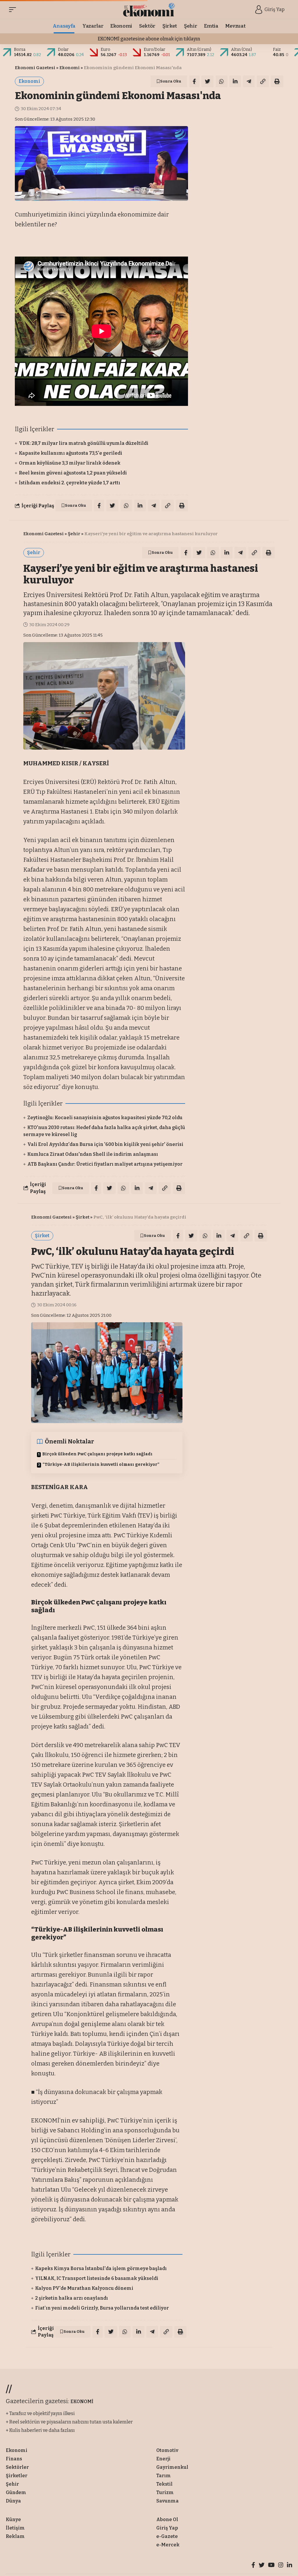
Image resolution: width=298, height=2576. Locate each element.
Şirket (83, 1217)
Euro (105, 50)
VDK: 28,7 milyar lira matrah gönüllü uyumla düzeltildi (84, 443)
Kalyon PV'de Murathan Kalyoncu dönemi (84, 2288)
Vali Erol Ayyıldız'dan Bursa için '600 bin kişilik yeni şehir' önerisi (105, 1144)
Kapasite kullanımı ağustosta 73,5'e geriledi (71, 453)
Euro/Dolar (155, 50)
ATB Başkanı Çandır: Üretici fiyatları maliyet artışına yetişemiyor (105, 1164)
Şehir (74, 534)
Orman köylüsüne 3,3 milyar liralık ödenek (70, 463)
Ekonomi (70, 68)
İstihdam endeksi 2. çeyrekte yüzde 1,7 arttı (70, 483)
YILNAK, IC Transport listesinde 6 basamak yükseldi (97, 2278)
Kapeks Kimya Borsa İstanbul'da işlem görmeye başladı (101, 2268)
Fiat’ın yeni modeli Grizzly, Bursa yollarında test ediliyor (102, 2308)
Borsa (20, 50)
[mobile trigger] (14, 10)
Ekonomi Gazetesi (35, 68)
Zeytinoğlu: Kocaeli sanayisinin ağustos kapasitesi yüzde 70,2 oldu (105, 1118)
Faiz (277, 50)
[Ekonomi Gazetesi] (149, 10)
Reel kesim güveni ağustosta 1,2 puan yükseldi (73, 473)
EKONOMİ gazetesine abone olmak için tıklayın (149, 39)
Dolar (63, 50)
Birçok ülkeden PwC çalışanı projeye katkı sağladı (97, 1454)
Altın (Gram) (199, 50)
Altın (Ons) (242, 50)
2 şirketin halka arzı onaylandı (72, 2298)
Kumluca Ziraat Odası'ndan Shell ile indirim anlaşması (93, 1154)
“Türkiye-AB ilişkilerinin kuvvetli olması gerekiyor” (101, 1465)
